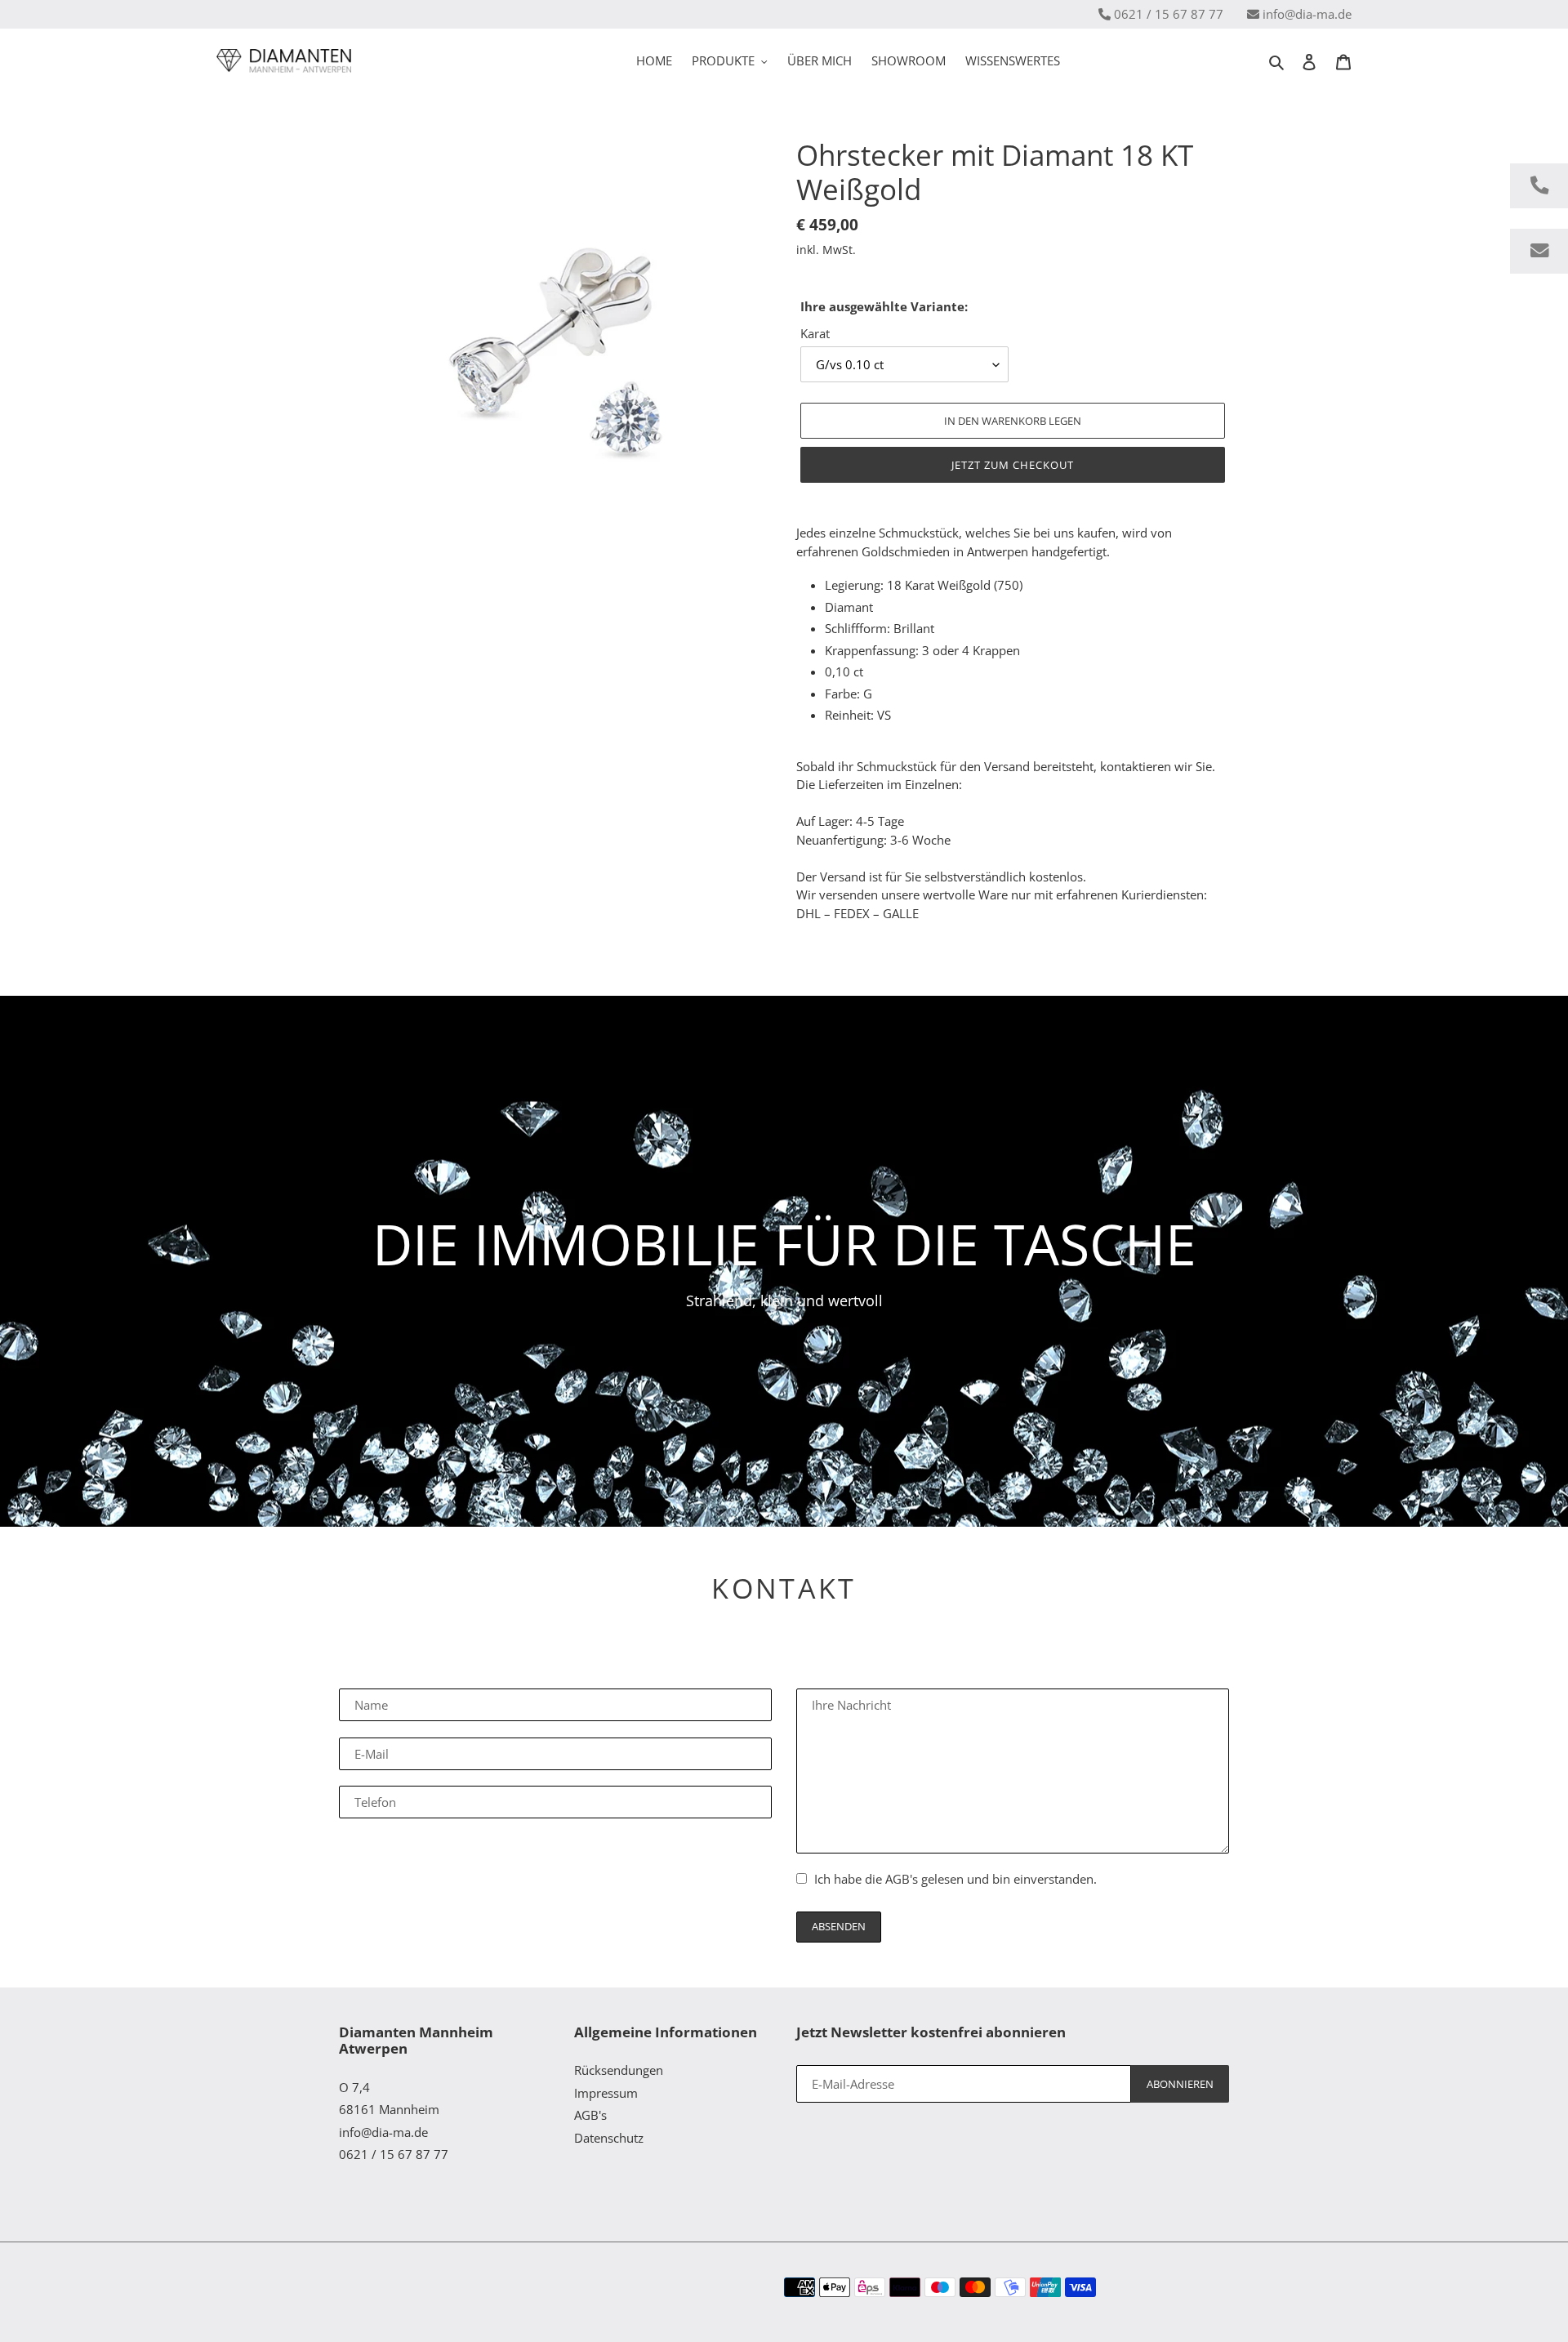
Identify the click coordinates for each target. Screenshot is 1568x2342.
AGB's (902, 1879)
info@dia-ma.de (1307, 14)
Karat (815, 333)
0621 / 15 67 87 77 (1169, 14)
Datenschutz (609, 2138)
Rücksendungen (619, 2070)
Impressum (606, 2093)
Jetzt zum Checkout (1013, 465)
